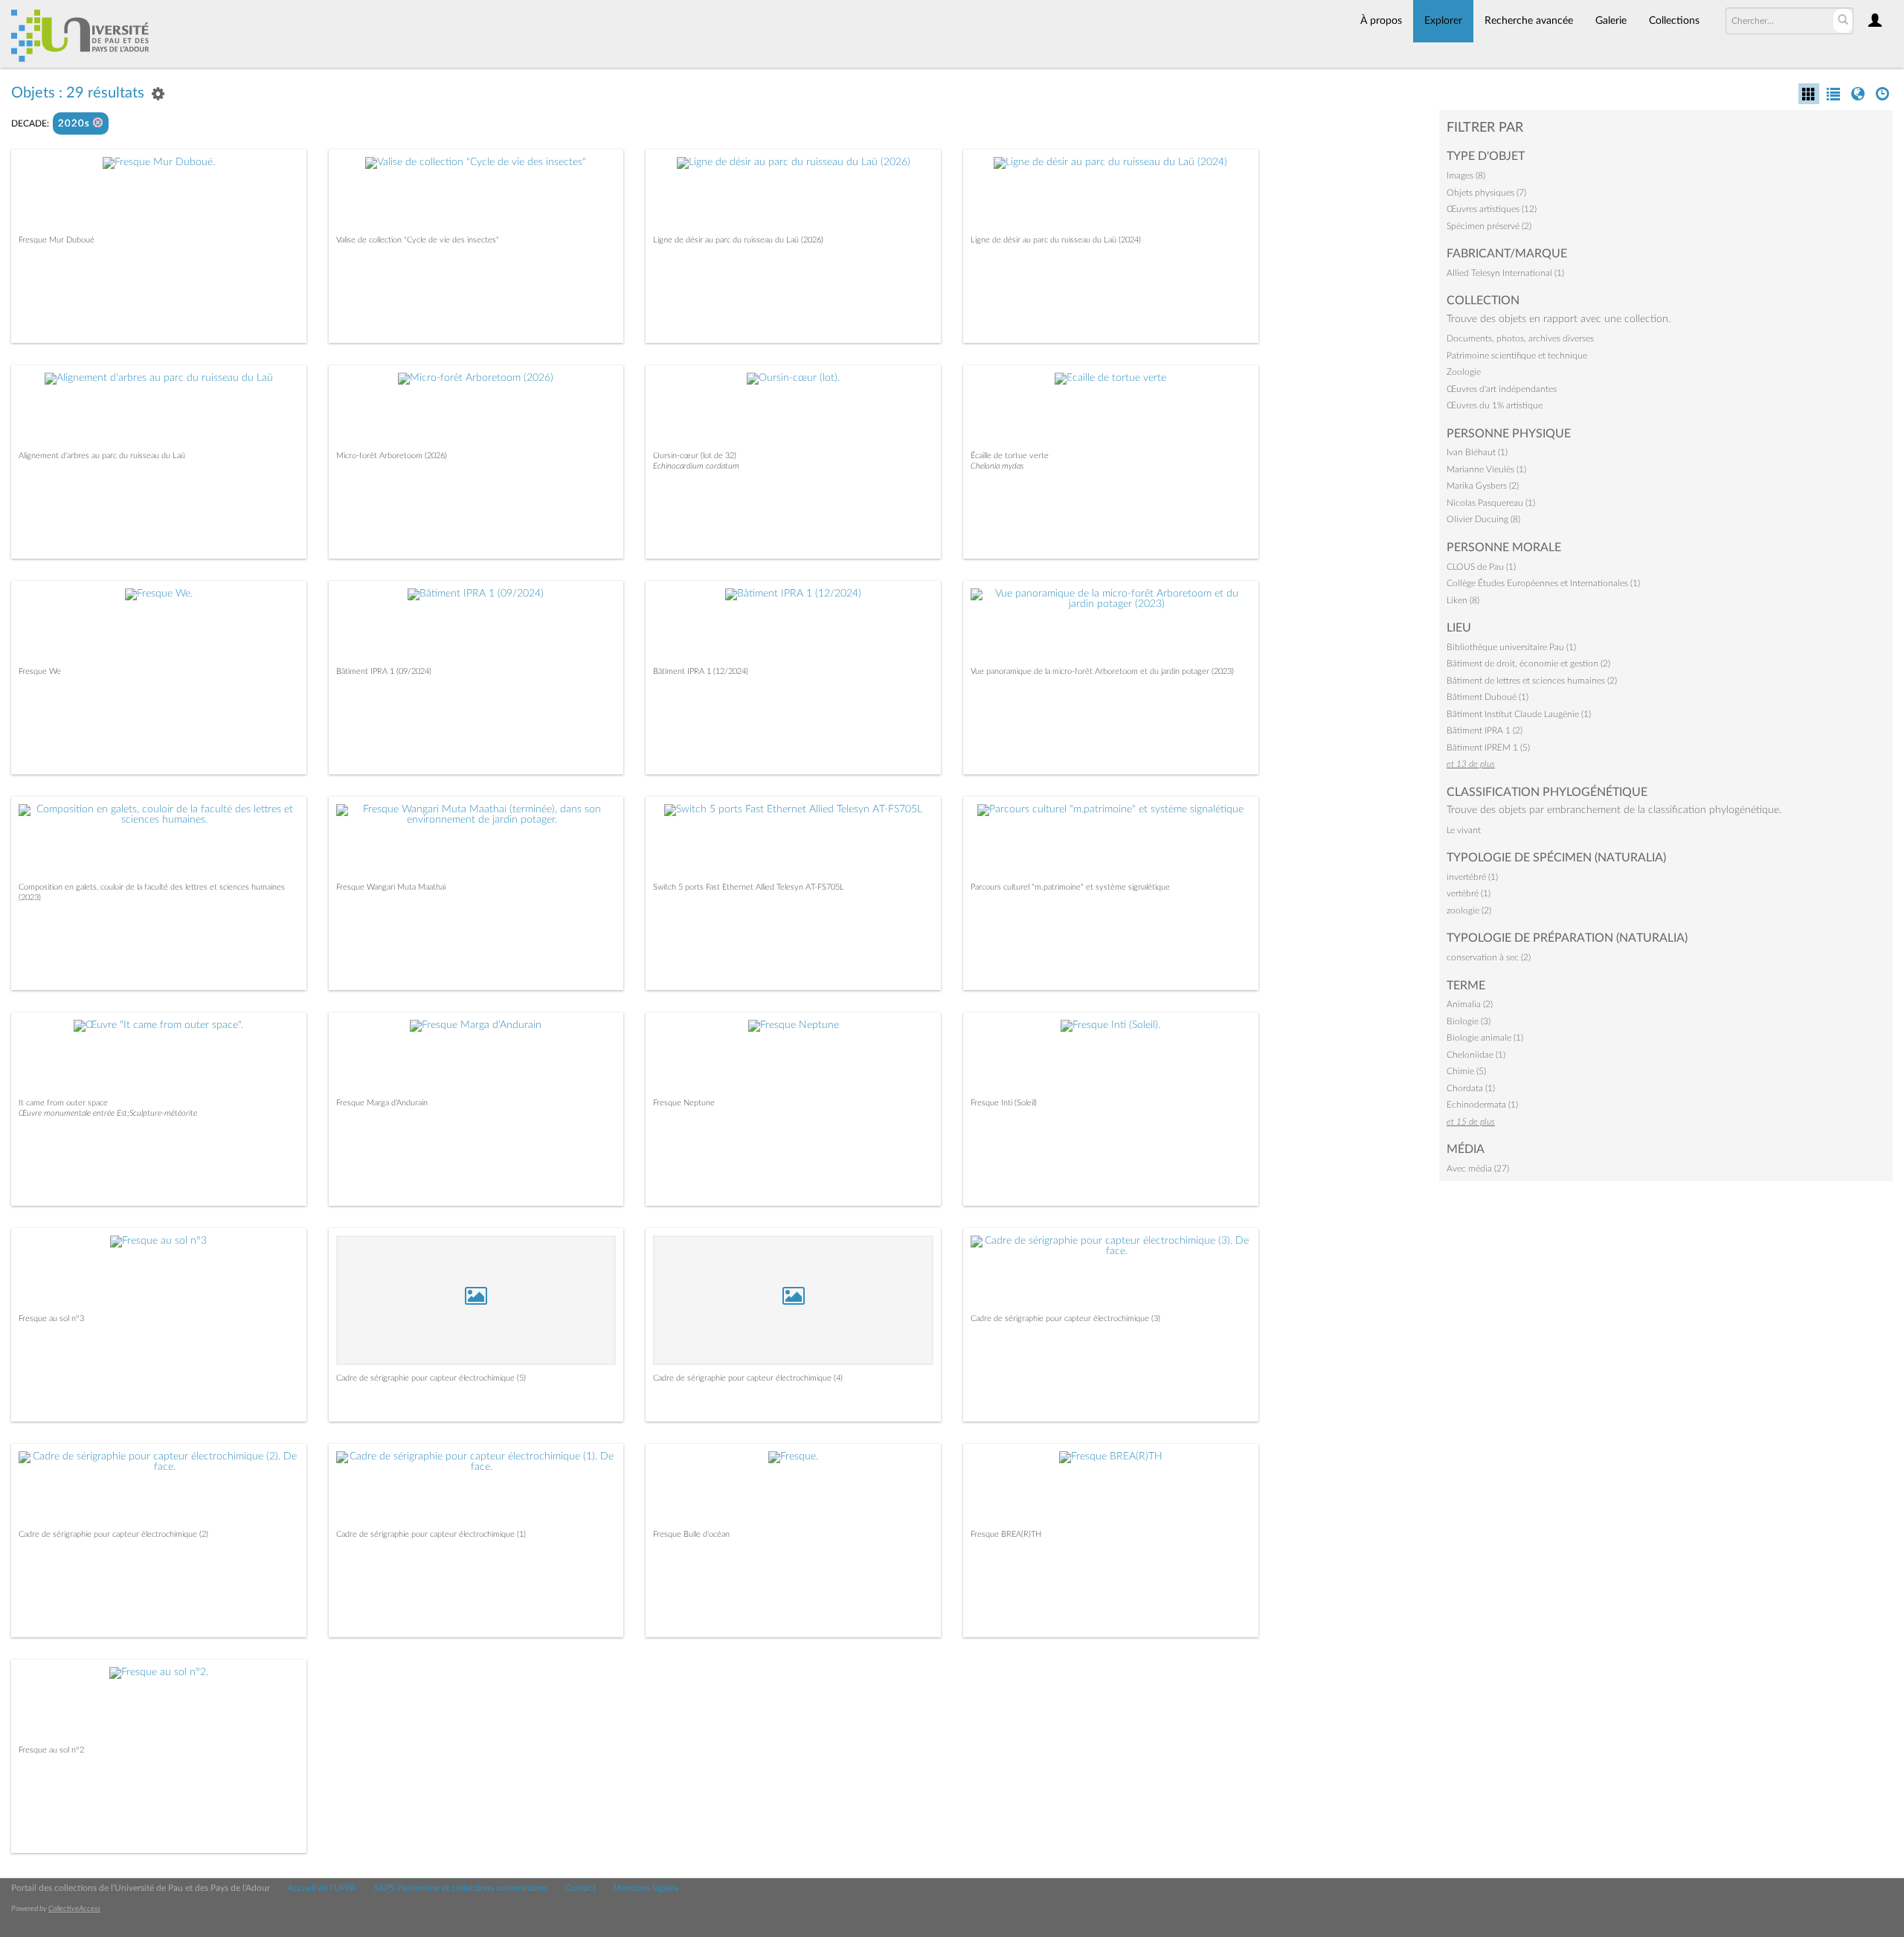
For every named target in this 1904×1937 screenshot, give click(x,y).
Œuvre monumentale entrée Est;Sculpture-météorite (108, 1113)
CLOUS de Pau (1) (1481, 567)
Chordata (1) (1471, 1088)
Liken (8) (1463, 600)
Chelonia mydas (997, 466)
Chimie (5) (1466, 1071)
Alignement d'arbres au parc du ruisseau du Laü (102, 456)
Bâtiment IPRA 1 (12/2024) (701, 671)
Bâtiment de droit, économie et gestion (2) (1528, 664)
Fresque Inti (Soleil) (1004, 1103)
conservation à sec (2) (1489, 957)
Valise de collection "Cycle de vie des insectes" (418, 240)
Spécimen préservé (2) (1489, 226)
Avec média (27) (1478, 1169)
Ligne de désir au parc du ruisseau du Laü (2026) (738, 240)
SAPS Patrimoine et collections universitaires (460, 1888)
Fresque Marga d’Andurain (382, 1103)
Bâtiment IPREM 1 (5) (1488, 748)
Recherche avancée (1529, 21)
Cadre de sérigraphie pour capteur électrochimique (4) (748, 1378)
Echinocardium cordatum (696, 466)
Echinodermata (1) (1482, 1105)
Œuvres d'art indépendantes (1502, 389)
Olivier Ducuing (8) (1483, 519)
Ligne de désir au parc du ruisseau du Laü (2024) (1056, 240)
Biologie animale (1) (1485, 1038)
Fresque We (40, 671)
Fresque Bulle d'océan (691, 1534)
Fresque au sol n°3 (51, 1318)
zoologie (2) (1469, 910)
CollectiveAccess (74, 1909)
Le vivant (1464, 830)
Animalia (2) (1470, 1004)
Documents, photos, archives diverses (1520, 338)
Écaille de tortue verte (1010, 456)
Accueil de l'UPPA (322, 1888)
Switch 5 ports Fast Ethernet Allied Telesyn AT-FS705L (749, 887)
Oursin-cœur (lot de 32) (695, 456)
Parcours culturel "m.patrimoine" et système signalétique (1070, 887)
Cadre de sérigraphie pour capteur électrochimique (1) (431, 1534)
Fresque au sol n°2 (51, 1750)
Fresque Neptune (684, 1103)
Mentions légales (646, 1888)
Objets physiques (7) (1486, 193)
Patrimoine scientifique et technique (1517, 356)
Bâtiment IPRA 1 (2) (1485, 730)
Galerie (1611, 21)
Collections (1674, 21)
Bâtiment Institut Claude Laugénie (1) (1519, 714)
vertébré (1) (1469, 893)
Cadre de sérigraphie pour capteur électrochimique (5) (431, 1378)
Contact (580, 1888)
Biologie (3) (1469, 1021)
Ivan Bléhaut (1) (1477, 452)
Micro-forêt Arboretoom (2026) (392, 456)
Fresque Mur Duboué (57, 240)
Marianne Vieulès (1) (1486, 469)
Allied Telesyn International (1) (1505, 273)
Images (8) (1466, 176)
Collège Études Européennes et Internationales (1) (1543, 583)
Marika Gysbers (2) (1483, 486)
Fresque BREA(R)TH (1006, 1534)
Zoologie (1464, 372)
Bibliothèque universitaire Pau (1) (1511, 647)
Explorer (1443, 21)
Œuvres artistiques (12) (1492, 209)
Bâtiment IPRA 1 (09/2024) (384, 671)
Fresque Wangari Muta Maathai (391, 887)
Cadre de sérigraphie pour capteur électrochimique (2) (113, 1534)
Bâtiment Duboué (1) (1487, 697)
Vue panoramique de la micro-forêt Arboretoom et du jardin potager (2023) (1102, 671)
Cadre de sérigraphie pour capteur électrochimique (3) (1065, 1318)
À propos (1381, 21)
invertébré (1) (1472, 877)
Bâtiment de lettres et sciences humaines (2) (1532, 681)
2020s (75, 124)
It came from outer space (63, 1103)
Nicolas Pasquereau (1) (1491, 503)
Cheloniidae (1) (1476, 1055)
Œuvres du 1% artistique (1495, 405)
